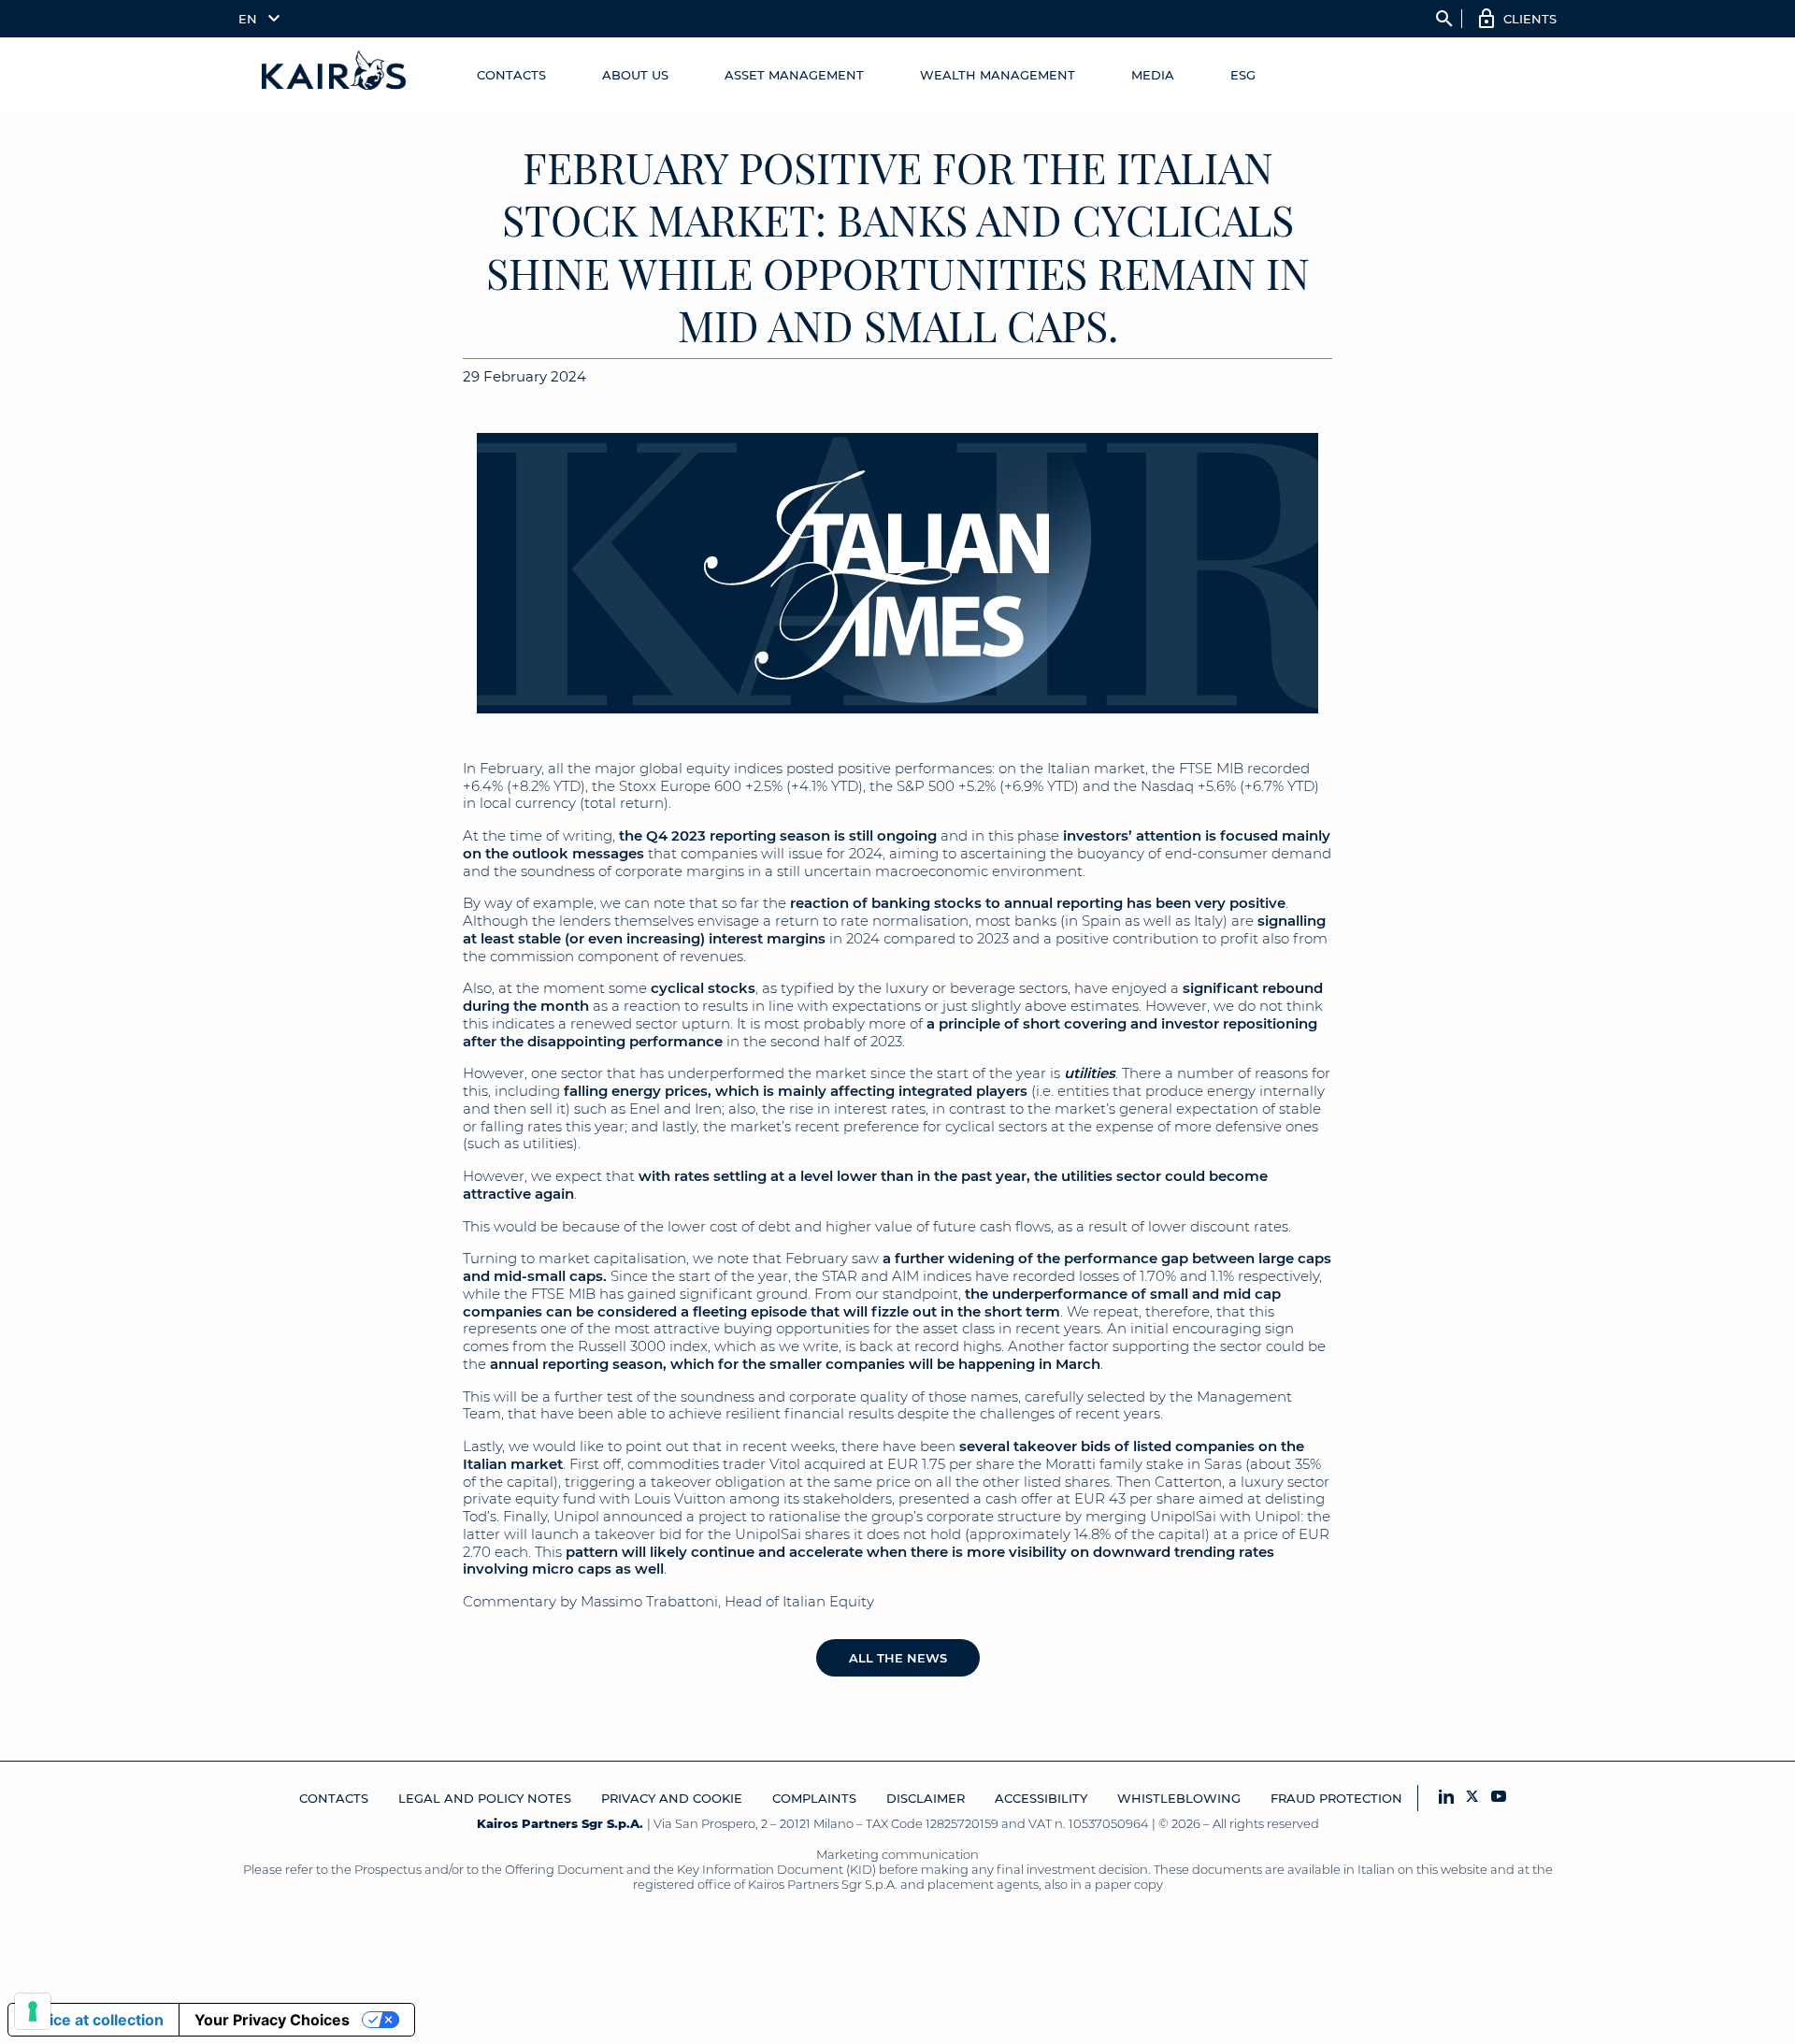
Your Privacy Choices (272, 2020)
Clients (1530, 19)
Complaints (814, 1798)
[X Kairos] (1472, 1798)
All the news (898, 1658)
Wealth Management (998, 75)
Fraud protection (1336, 1798)
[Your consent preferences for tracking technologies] (33, 2011)
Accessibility (1041, 1798)
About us (635, 75)
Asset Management (794, 75)
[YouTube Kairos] (1499, 1798)
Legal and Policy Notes (485, 1798)
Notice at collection (93, 2020)
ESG (1243, 75)
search (1444, 19)
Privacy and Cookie (672, 1798)
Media (1153, 75)
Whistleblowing (1179, 1798)
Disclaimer (926, 1798)
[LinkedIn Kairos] (1446, 1798)
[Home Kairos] (335, 75)
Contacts (511, 75)
